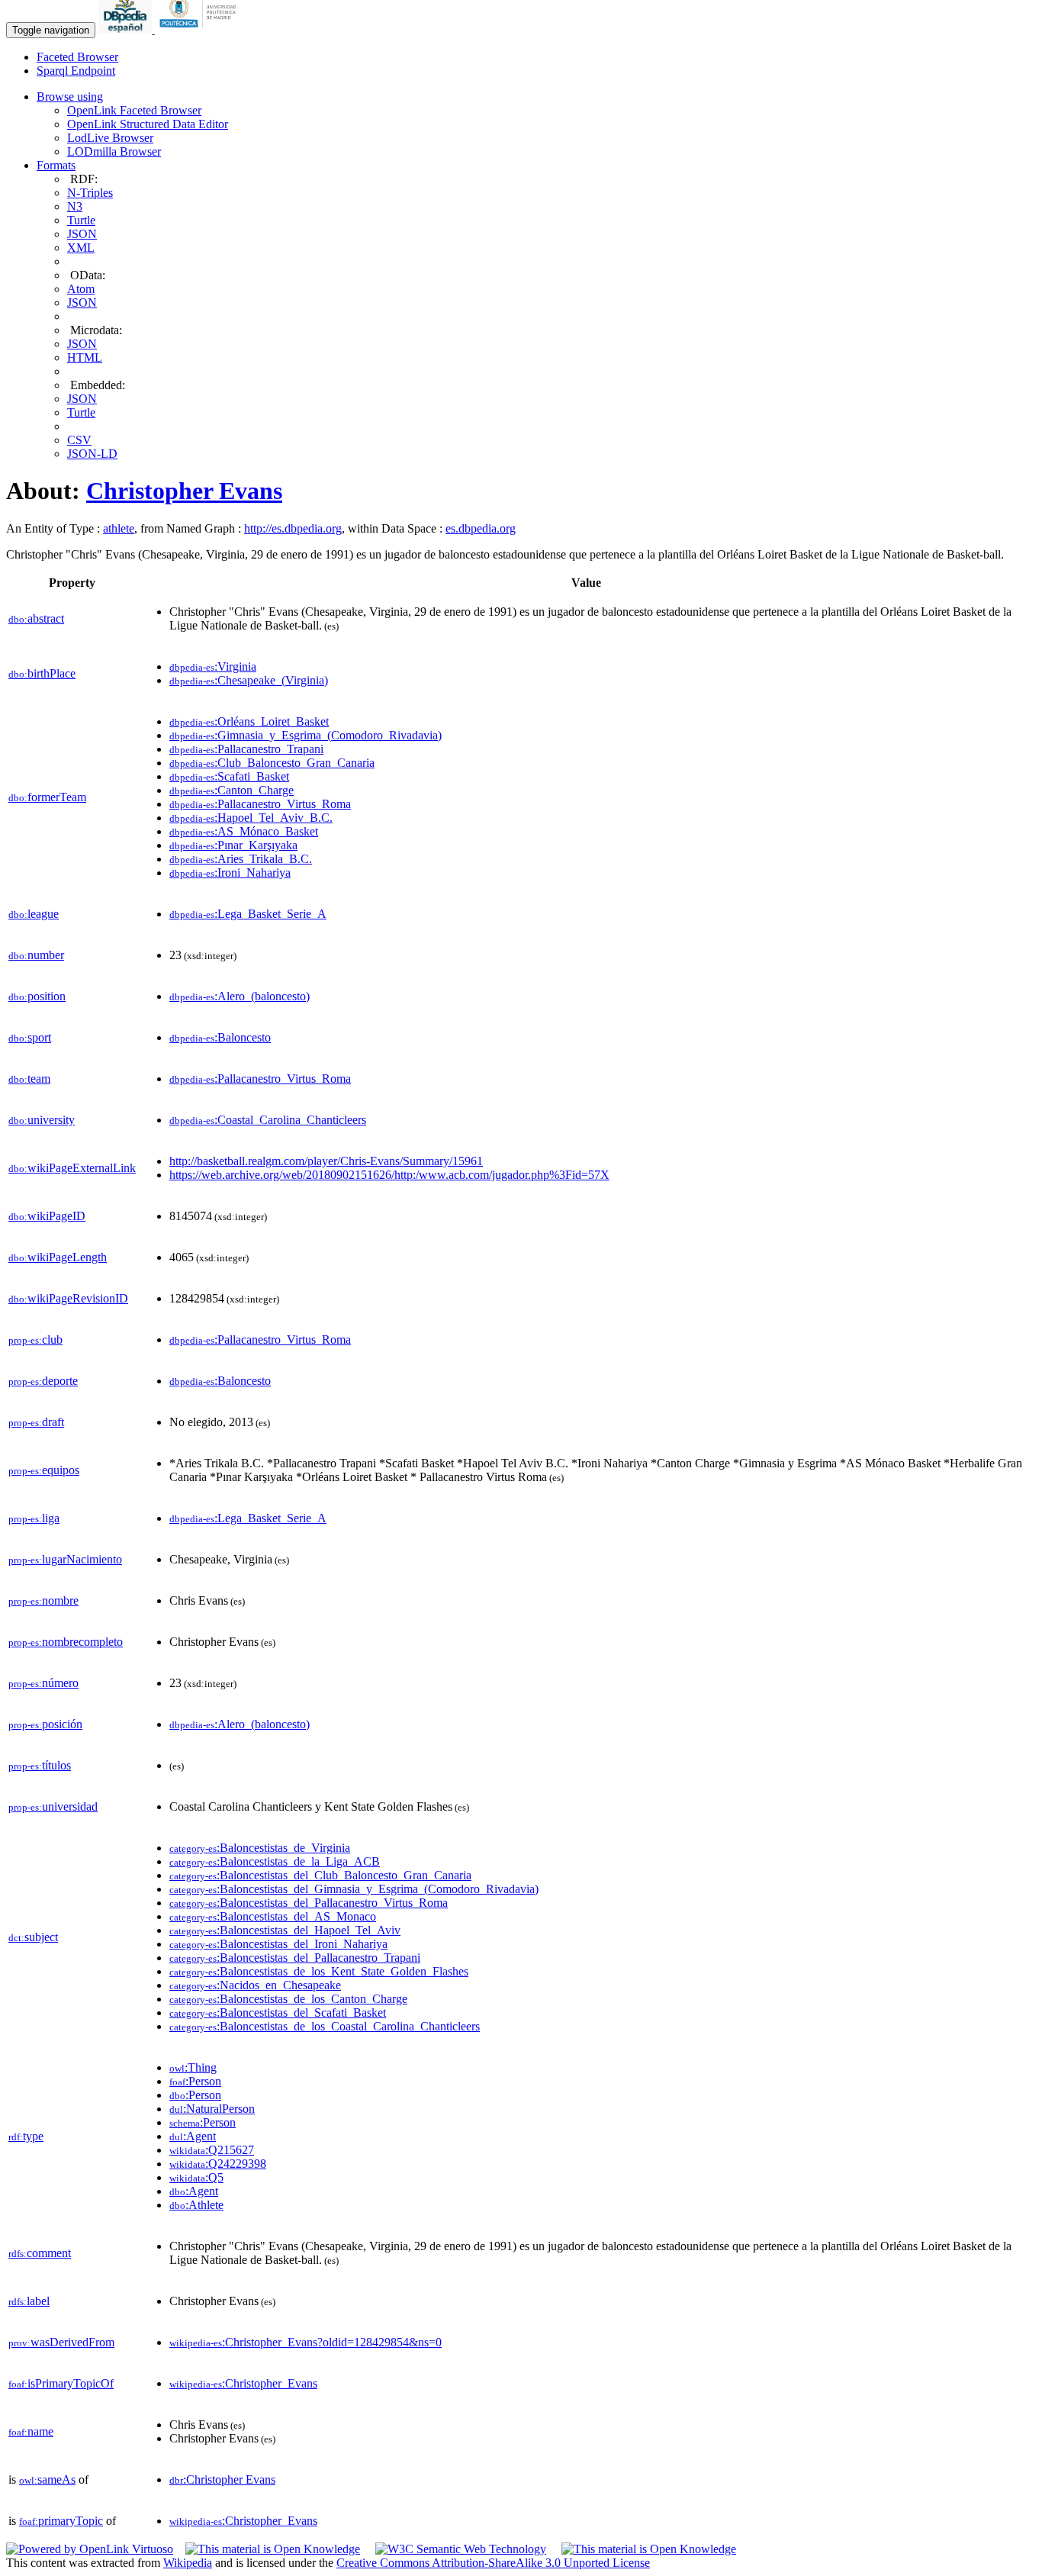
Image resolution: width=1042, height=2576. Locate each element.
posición (45, 1724)
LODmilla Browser (114, 151)
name (31, 2431)
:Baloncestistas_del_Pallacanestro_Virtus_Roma (309, 1903)
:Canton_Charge (232, 790)
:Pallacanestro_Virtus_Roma (260, 804)
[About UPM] (201, 29)
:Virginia (213, 667)
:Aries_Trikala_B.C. (241, 859)
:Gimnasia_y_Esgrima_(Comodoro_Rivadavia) (306, 735)
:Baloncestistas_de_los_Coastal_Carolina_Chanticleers (325, 2026)
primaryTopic (61, 2521)
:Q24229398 (218, 2164)
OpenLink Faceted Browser (134, 110)
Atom (81, 289)
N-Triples (90, 193)
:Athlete (196, 2205)
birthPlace (42, 673)
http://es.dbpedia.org (293, 528)
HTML (85, 357)
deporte (43, 1381)
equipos (44, 1470)
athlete (119, 528)
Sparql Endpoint (76, 71)
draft (36, 1422)
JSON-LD (92, 454)
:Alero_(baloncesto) (240, 996)
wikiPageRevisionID (68, 1298)
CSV (79, 440)
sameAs (47, 2479)
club (35, 1340)
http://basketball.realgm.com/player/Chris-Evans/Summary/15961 (326, 1161)
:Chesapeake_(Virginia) (249, 680)
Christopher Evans (184, 491)
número (43, 1683)
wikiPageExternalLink (72, 1168)
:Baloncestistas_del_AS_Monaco (273, 1916)
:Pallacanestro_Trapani (246, 749)
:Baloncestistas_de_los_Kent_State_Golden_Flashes (319, 1971)
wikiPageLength (58, 1257)
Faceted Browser (77, 57)
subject (33, 1937)
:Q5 (196, 2177)
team (29, 1079)
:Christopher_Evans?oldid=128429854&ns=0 (306, 2342)
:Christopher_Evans (243, 2383)
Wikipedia (188, 2563)
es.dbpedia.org (481, 528)
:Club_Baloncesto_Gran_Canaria (272, 763)
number (36, 955)
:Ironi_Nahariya (230, 873)
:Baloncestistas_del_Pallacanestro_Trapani (295, 1958)
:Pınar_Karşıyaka (233, 845)
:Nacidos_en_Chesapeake (255, 1985)
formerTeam (47, 797)
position (37, 996)
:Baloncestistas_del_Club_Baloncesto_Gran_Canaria (320, 1875)
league (34, 914)
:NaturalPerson (212, 2109)
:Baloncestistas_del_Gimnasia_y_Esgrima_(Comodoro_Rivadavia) (354, 1889)
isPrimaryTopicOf (61, 2383)
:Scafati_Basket (229, 776)
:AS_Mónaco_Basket (244, 831)
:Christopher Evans (222, 2479)
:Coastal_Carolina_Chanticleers (268, 1120)
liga (34, 1518)
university (42, 1120)
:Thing (193, 2067)
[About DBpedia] (127, 29)
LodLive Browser (110, 138)
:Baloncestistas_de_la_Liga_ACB (275, 1861)
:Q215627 (212, 2150)
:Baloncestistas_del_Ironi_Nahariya (278, 1944)
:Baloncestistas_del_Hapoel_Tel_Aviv (285, 1930)
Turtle (81, 220)
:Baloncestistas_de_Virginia (260, 1848)
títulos (40, 1765)
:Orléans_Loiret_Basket (249, 721)
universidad (53, 1806)
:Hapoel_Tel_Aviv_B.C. (251, 818)
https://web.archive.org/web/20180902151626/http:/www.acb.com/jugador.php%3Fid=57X (389, 1175)
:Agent (193, 2136)
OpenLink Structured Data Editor (148, 124)
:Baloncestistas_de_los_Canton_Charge (288, 1999)
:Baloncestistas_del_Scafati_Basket (278, 2012)
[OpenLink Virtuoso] (90, 2549)
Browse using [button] (70, 97)
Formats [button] (56, 165)
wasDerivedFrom (61, 2342)
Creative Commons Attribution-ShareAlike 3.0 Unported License (493, 2563)
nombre (43, 1600)
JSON (82, 234)
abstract (36, 618)
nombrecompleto (66, 1642)
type (26, 2136)
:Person (195, 2081)
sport (30, 1037)
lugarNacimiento (65, 1559)
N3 (75, 206)
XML (81, 248)
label (29, 2301)
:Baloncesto (220, 1037)
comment (40, 2253)
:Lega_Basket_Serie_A (248, 914)
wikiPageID (47, 1216)
